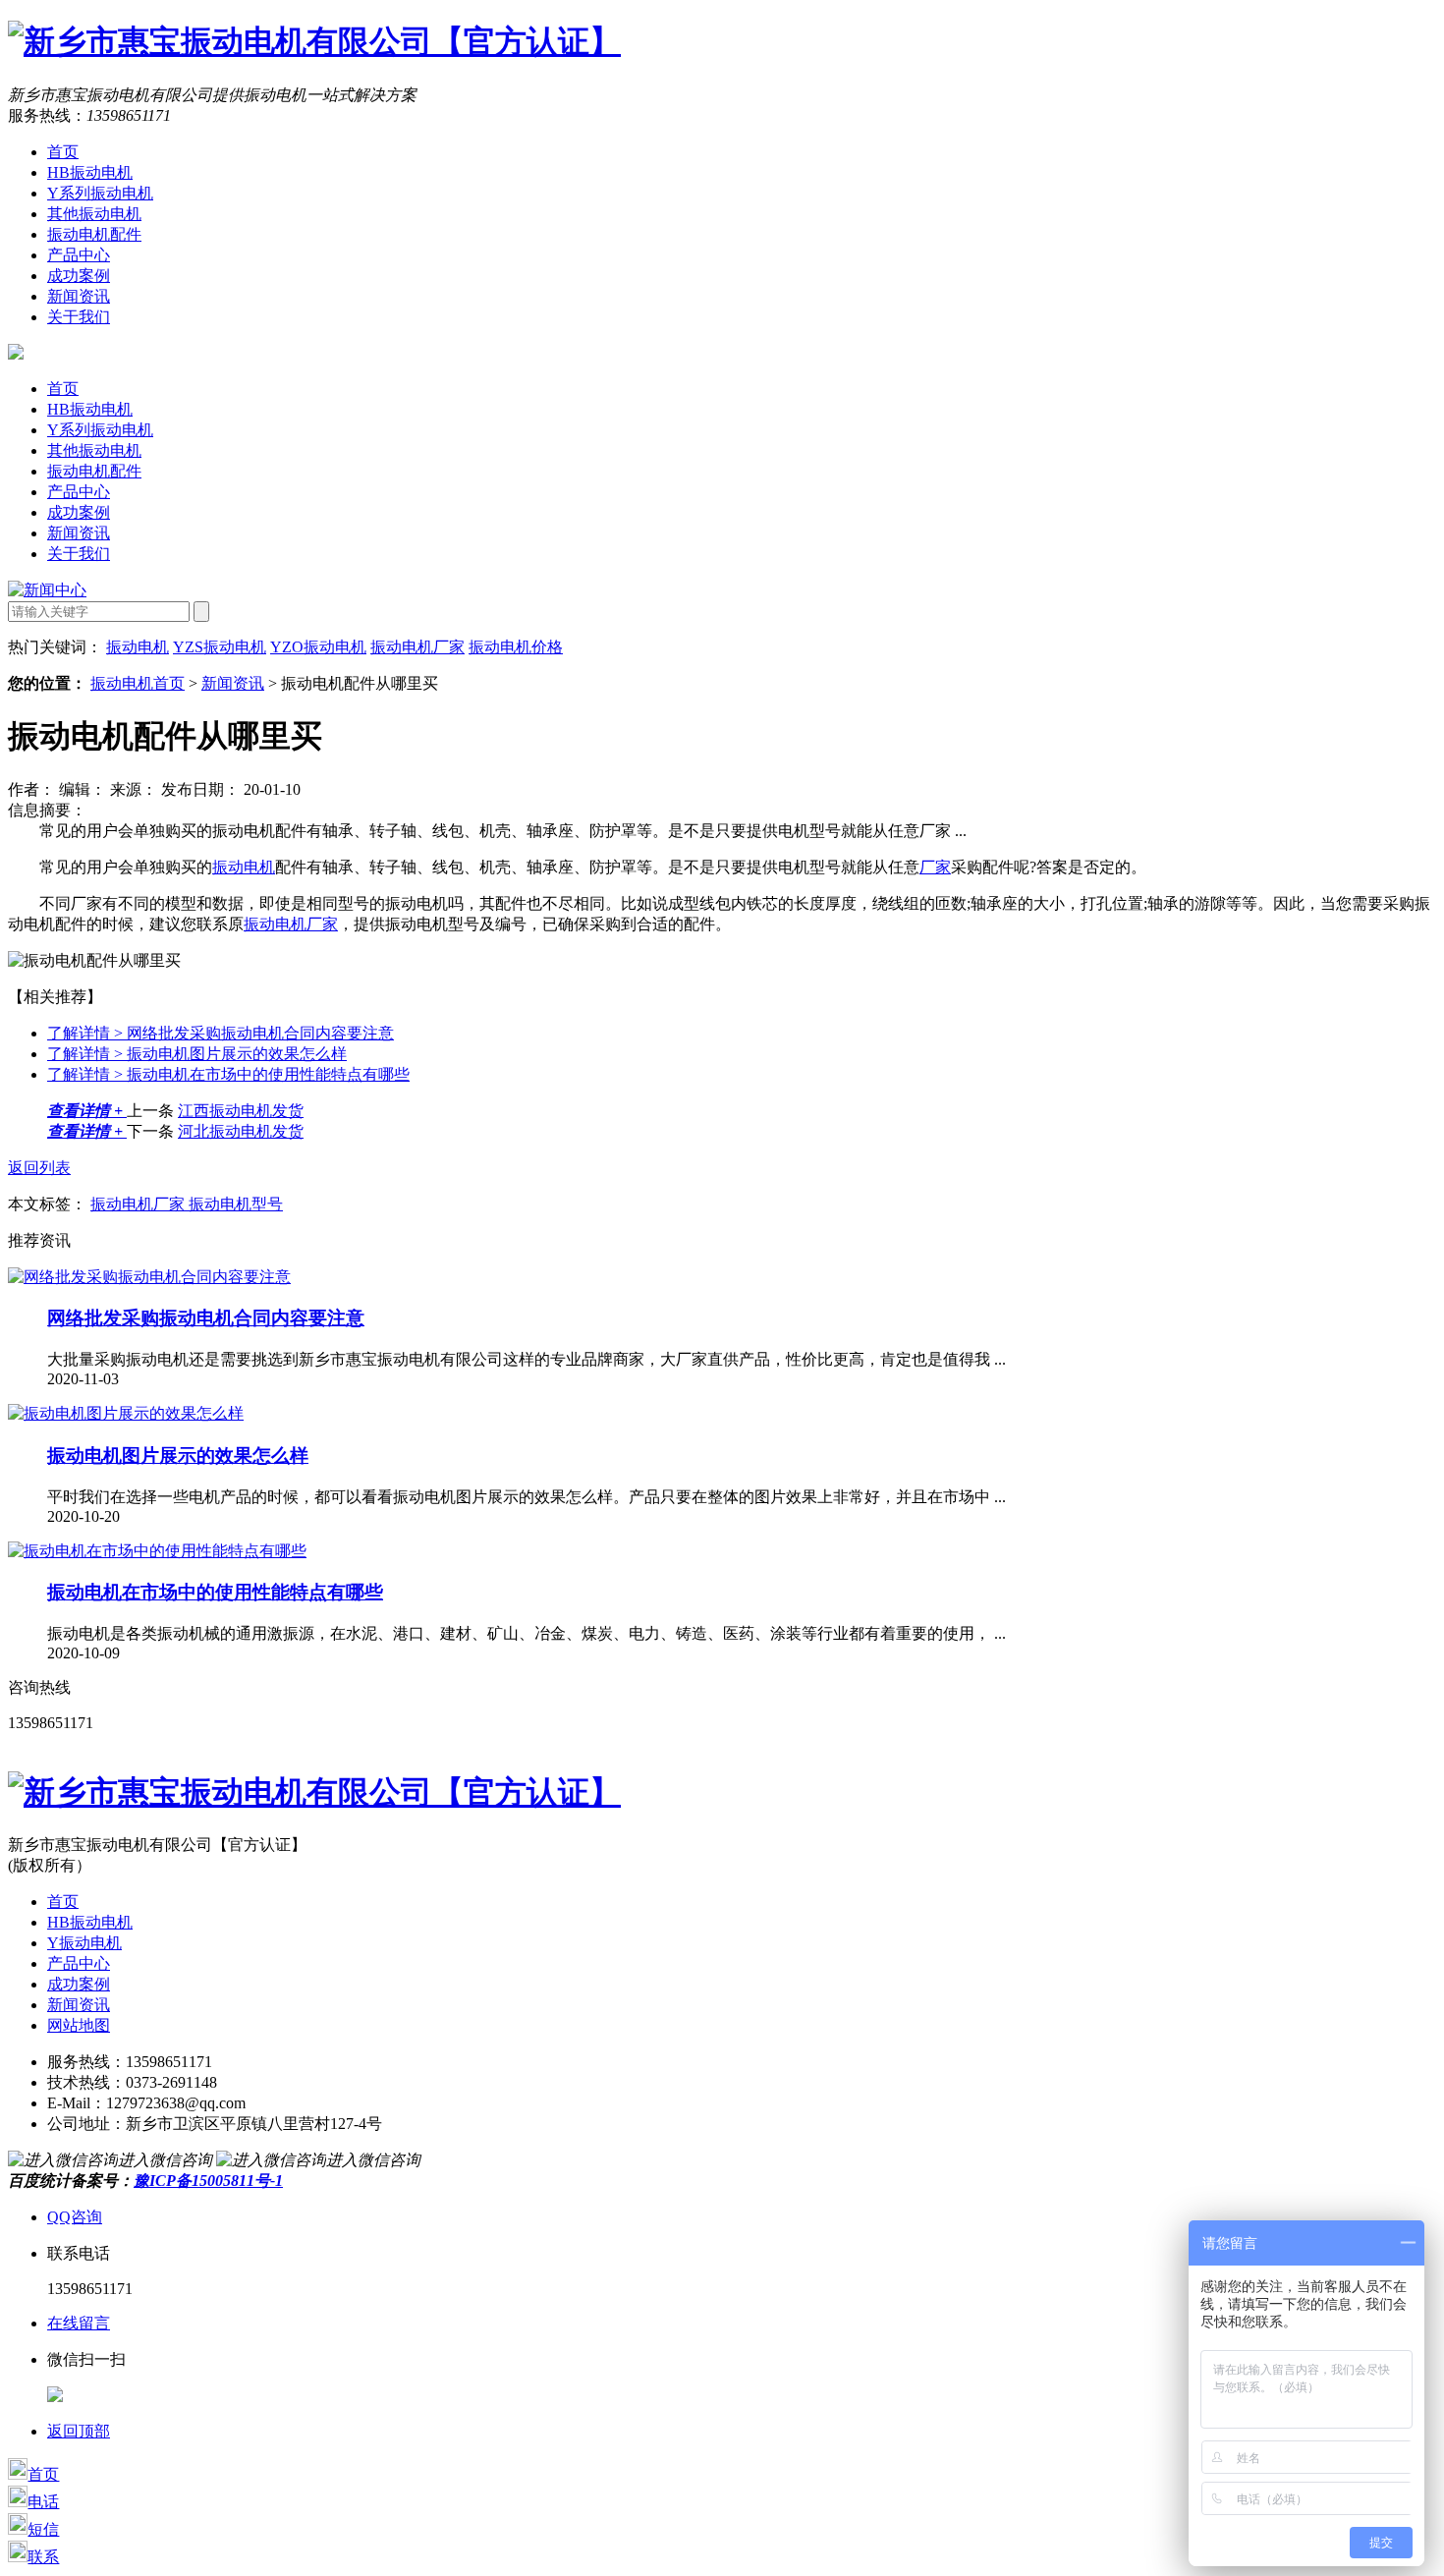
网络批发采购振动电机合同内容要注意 (221, 1033)
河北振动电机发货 (241, 1131)
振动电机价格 (516, 647)
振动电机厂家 (417, 647)
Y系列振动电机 (100, 193)
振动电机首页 (138, 683)
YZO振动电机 (318, 647)
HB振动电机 (90, 172)
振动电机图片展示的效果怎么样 (197, 1054)
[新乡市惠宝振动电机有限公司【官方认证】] (314, 41)
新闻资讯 (79, 296)
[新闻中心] (47, 590)
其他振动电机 (94, 214)
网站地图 (79, 2025)
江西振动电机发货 (241, 1111)
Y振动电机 (84, 1943)
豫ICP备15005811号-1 (208, 2181)
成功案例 (79, 276)
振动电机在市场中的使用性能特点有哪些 (228, 1074)
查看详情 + (87, 1111)
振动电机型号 (236, 1204)
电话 (43, 2502)
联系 (43, 2557)
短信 (43, 2529)
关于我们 (79, 317)
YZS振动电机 (220, 647)
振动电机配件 (94, 234)
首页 (63, 152)
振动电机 (138, 647)
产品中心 (79, 255)
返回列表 (39, 1168)
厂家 (935, 867)
